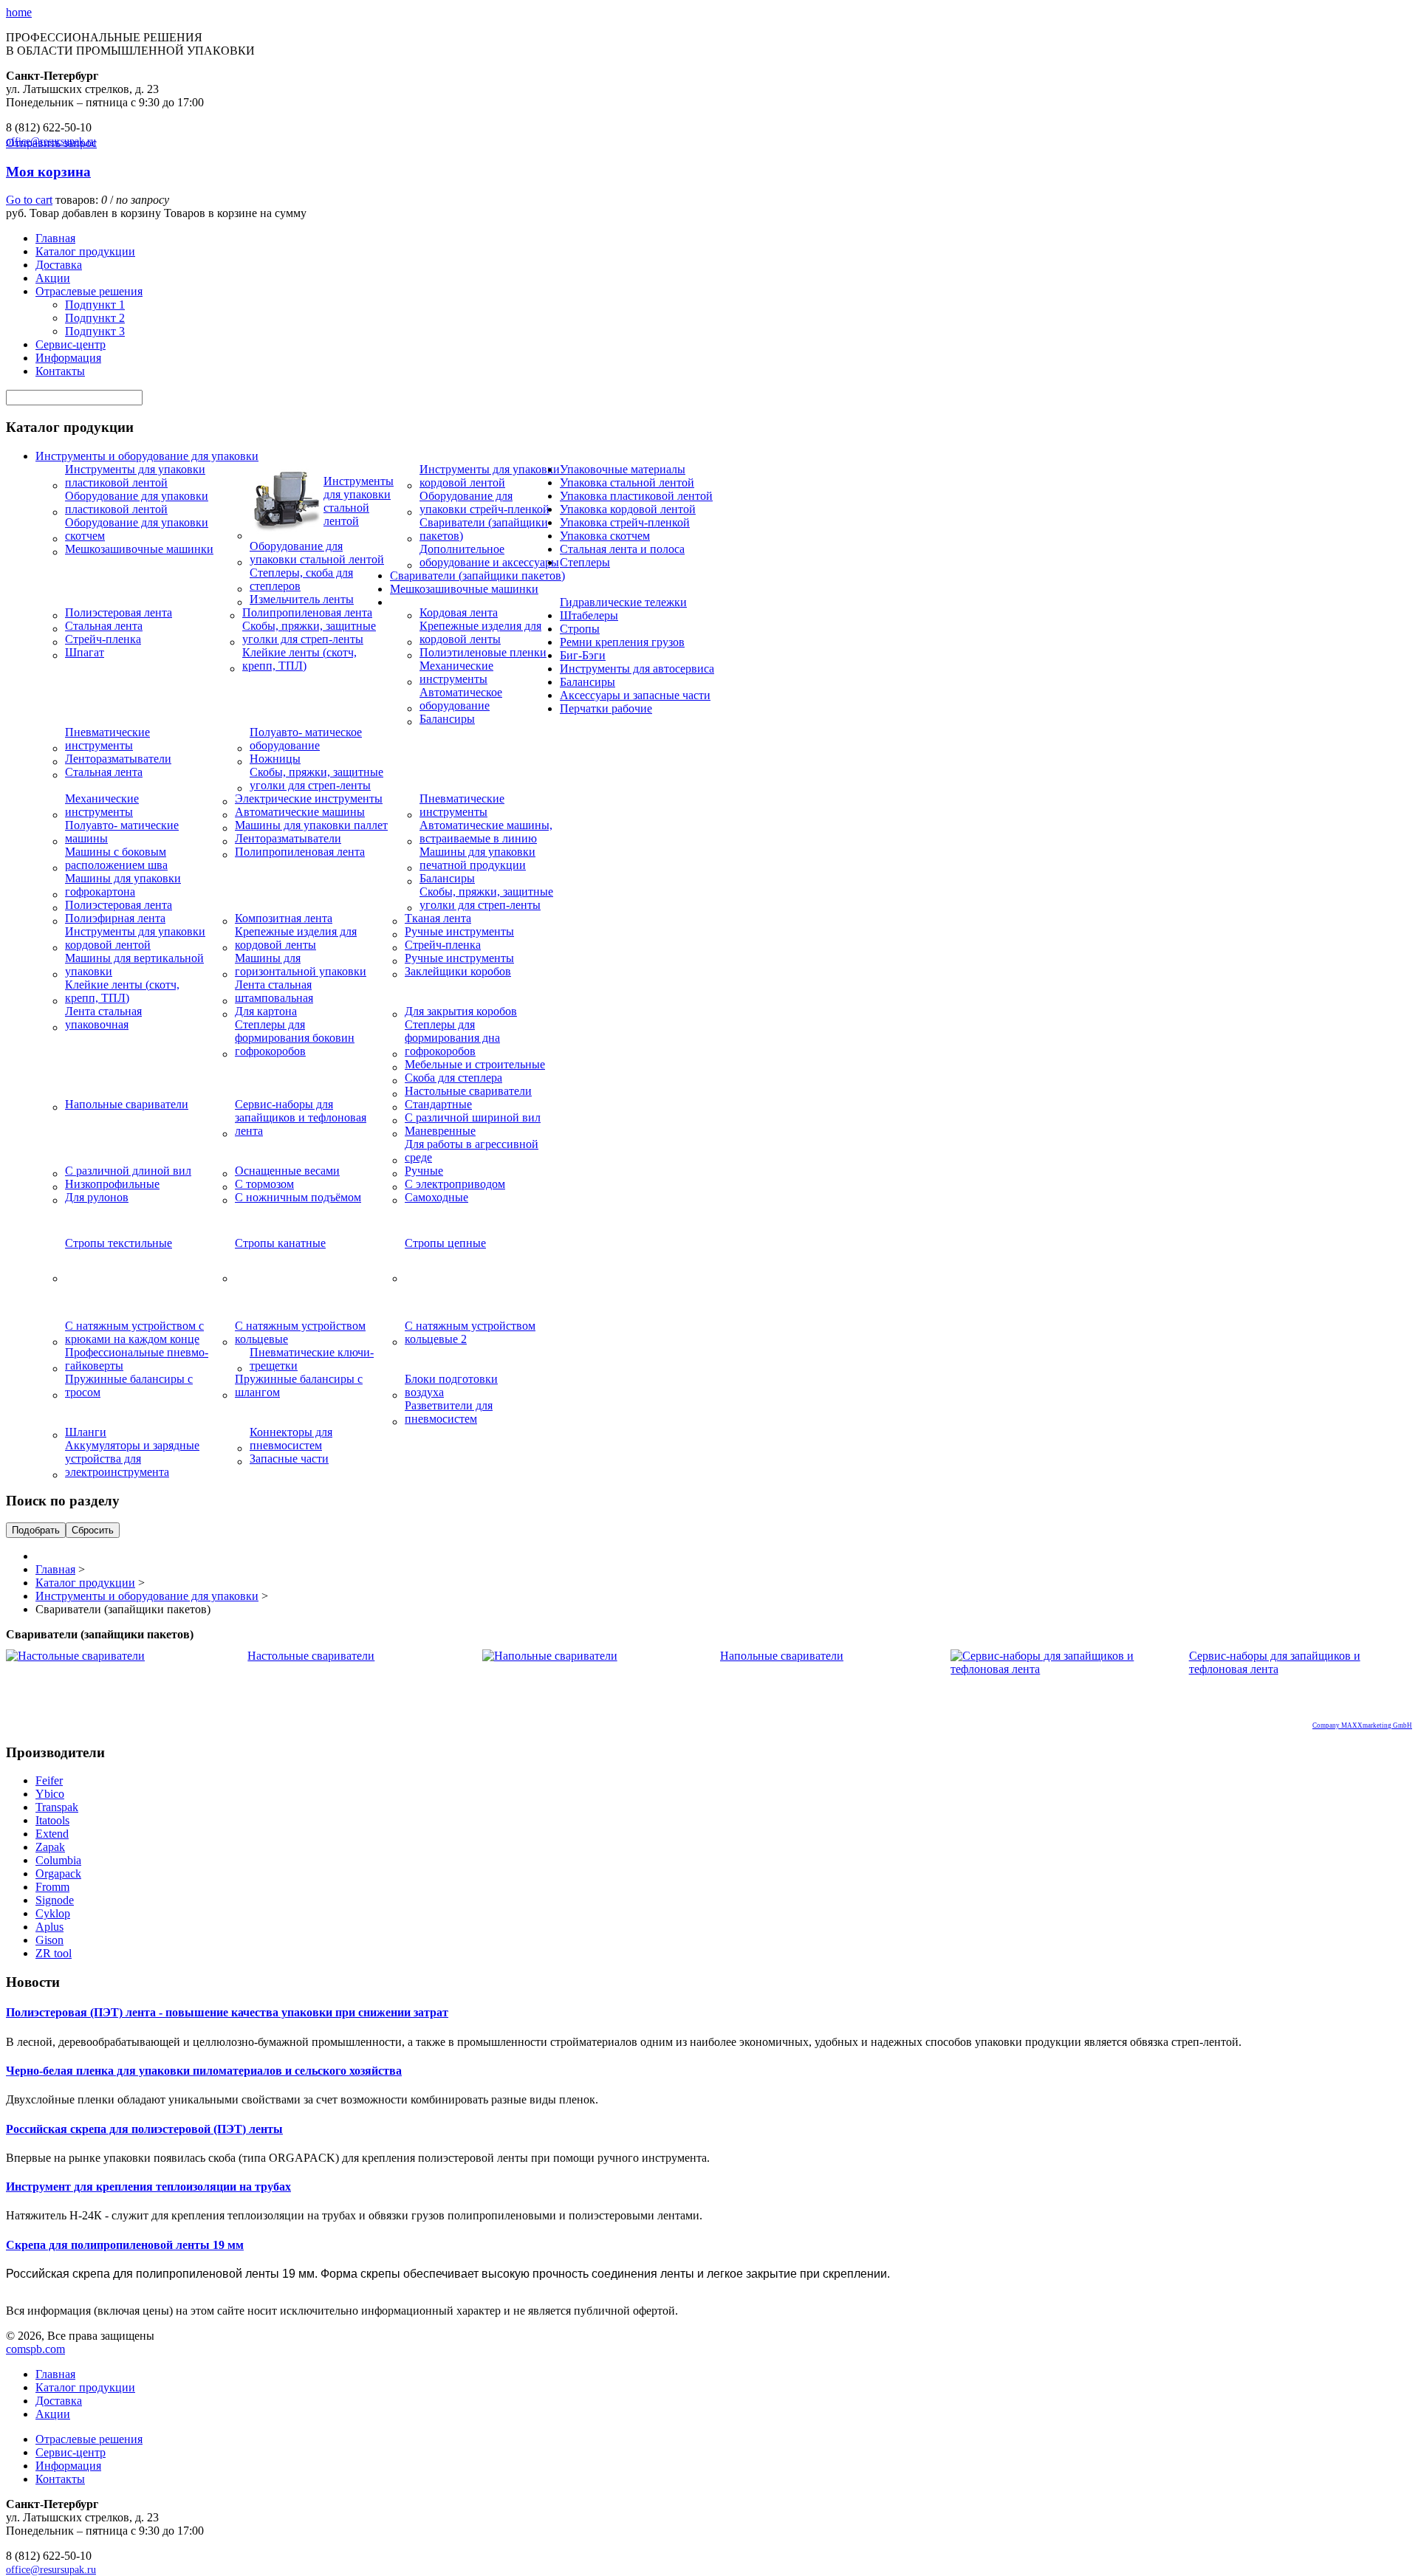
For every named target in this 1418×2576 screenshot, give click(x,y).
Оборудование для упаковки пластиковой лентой (137, 502)
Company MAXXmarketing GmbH (1362, 1725)
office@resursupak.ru (51, 2570)
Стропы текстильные (119, 1243)
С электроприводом (455, 1184)
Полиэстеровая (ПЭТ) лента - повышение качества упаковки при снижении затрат (227, 2012)
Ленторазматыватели (118, 759)
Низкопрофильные (112, 1184)
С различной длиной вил (128, 1171)
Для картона (266, 1011)
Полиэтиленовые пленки (483, 652)
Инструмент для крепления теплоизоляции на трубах (148, 2187)
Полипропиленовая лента (307, 612)
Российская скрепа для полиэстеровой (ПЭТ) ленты (144, 2129)
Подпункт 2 (95, 318)
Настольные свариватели (468, 1091)
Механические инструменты (456, 672)
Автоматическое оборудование (461, 699)
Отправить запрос (51, 143)
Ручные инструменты (459, 931)
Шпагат (85, 652)
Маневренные (440, 1131)
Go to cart (29, 200)
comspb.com (35, 2349)
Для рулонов (97, 1197)
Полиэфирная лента (115, 918)
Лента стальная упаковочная (103, 1018)
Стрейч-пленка (103, 639)
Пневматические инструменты (107, 739)
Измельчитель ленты (302, 599)
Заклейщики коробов (458, 971)
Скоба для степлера (453, 1078)
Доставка (59, 265)
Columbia (58, 1860)
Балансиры (447, 719)
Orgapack (58, 1873)
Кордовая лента (459, 612)
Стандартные (438, 1104)
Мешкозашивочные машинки (139, 549)
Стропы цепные (445, 1243)
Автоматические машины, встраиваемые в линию (486, 832)
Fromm (52, 1887)
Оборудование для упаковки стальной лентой (317, 553)
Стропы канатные (280, 1243)
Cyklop (53, 1913)
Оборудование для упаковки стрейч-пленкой (484, 502)
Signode (55, 1900)
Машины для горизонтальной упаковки (301, 965)
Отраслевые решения (89, 291)
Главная (55, 238)
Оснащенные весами (287, 1171)
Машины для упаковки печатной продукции (477, 858)
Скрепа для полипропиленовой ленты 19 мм (125, 2245)
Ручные (424, 1171)
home (19, 12)
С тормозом (264, 1184)
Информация (68, 358)
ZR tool (54, 1953)
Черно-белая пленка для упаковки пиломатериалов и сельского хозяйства (204, 2071)
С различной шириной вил (473, 1117)
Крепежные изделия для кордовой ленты (480, 632)
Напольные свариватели (127, 1104)
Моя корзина (48, 172)
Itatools (52, 1820)
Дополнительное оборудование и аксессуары (489, 556)
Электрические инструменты (309, 798)
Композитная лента (284, 918)
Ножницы (275, 759)
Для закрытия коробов (461, 1011)
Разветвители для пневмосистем (449, 1412)
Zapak (50, 1847)
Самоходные (436, 1197)
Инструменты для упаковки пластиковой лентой (135, 476)
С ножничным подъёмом (298, 1197)
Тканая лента (438, 918)
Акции (53, 278)
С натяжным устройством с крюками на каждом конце (134, 1332)
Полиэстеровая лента (119, 612)
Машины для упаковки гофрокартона (123, 885)
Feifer (49, 1780)
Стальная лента (104, 626)
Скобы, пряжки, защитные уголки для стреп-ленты (309, 632)
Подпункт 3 (95, 331)
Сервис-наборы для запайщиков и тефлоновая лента (301, 1117)
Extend (52, 1834)
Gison (49, 1940)
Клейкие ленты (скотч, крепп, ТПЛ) (299, 659)
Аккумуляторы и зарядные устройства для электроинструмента (132, 1459)
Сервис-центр (71, 344)
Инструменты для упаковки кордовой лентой (490, 476)
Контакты (60, 371)
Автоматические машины (300, 812)
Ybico (50, 1794)
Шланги (86, 1432)
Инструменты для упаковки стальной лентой (359, 501)
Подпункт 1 (95, 305)
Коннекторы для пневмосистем (291, 1439)
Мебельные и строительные (475, 1064)
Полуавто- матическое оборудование (306, 739)
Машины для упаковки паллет (311, 825)
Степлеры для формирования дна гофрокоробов (452, 1038)
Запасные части (289, 1459)
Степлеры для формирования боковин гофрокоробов (295, 1038)
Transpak (57, 1807)
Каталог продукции (85, 251)
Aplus (49, 1927)
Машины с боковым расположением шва (116, 858)
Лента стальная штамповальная (274, 991)
